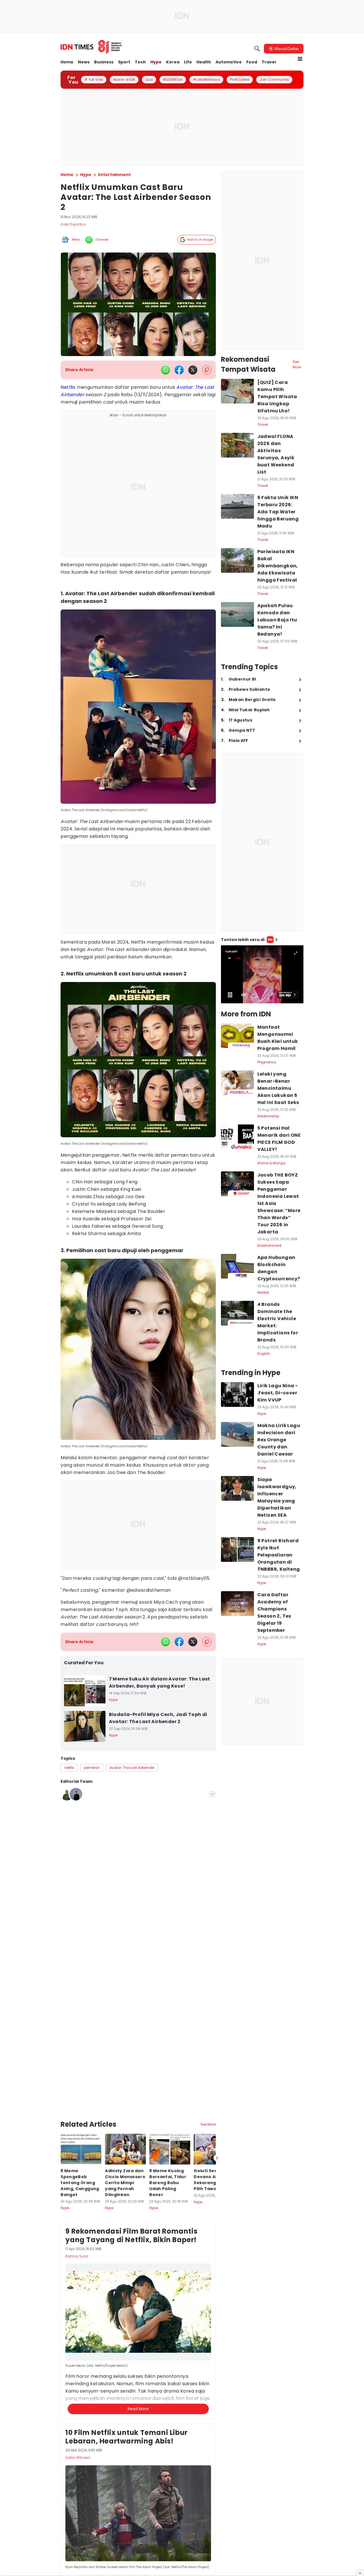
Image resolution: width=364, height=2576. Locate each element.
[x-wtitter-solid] (193, 370)
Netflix (68, 387)
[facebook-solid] (179, 370)
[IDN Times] (91, 47)
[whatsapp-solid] (166, 370)
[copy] (207, 370)
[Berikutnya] (217, 2083)
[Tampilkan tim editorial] (212, 1794)
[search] (257, 49)
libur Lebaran (173, 2510)
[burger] (300, 59)
